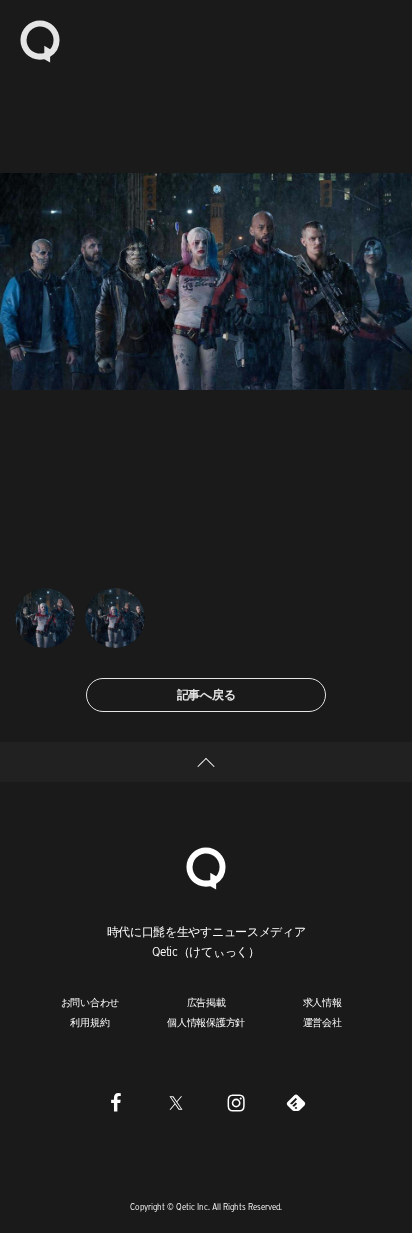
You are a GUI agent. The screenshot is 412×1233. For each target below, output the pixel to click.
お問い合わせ (90, 1002)
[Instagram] (236, 1103)
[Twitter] (176, 1103)
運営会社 (322, 1022)
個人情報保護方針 (206, 1022)
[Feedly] (296, 1103)
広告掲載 (206, 1002)
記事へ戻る (206, 694)
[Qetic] (40, 40)
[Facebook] (116, 1103)
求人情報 (322, 1002)
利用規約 (89, 1022)
